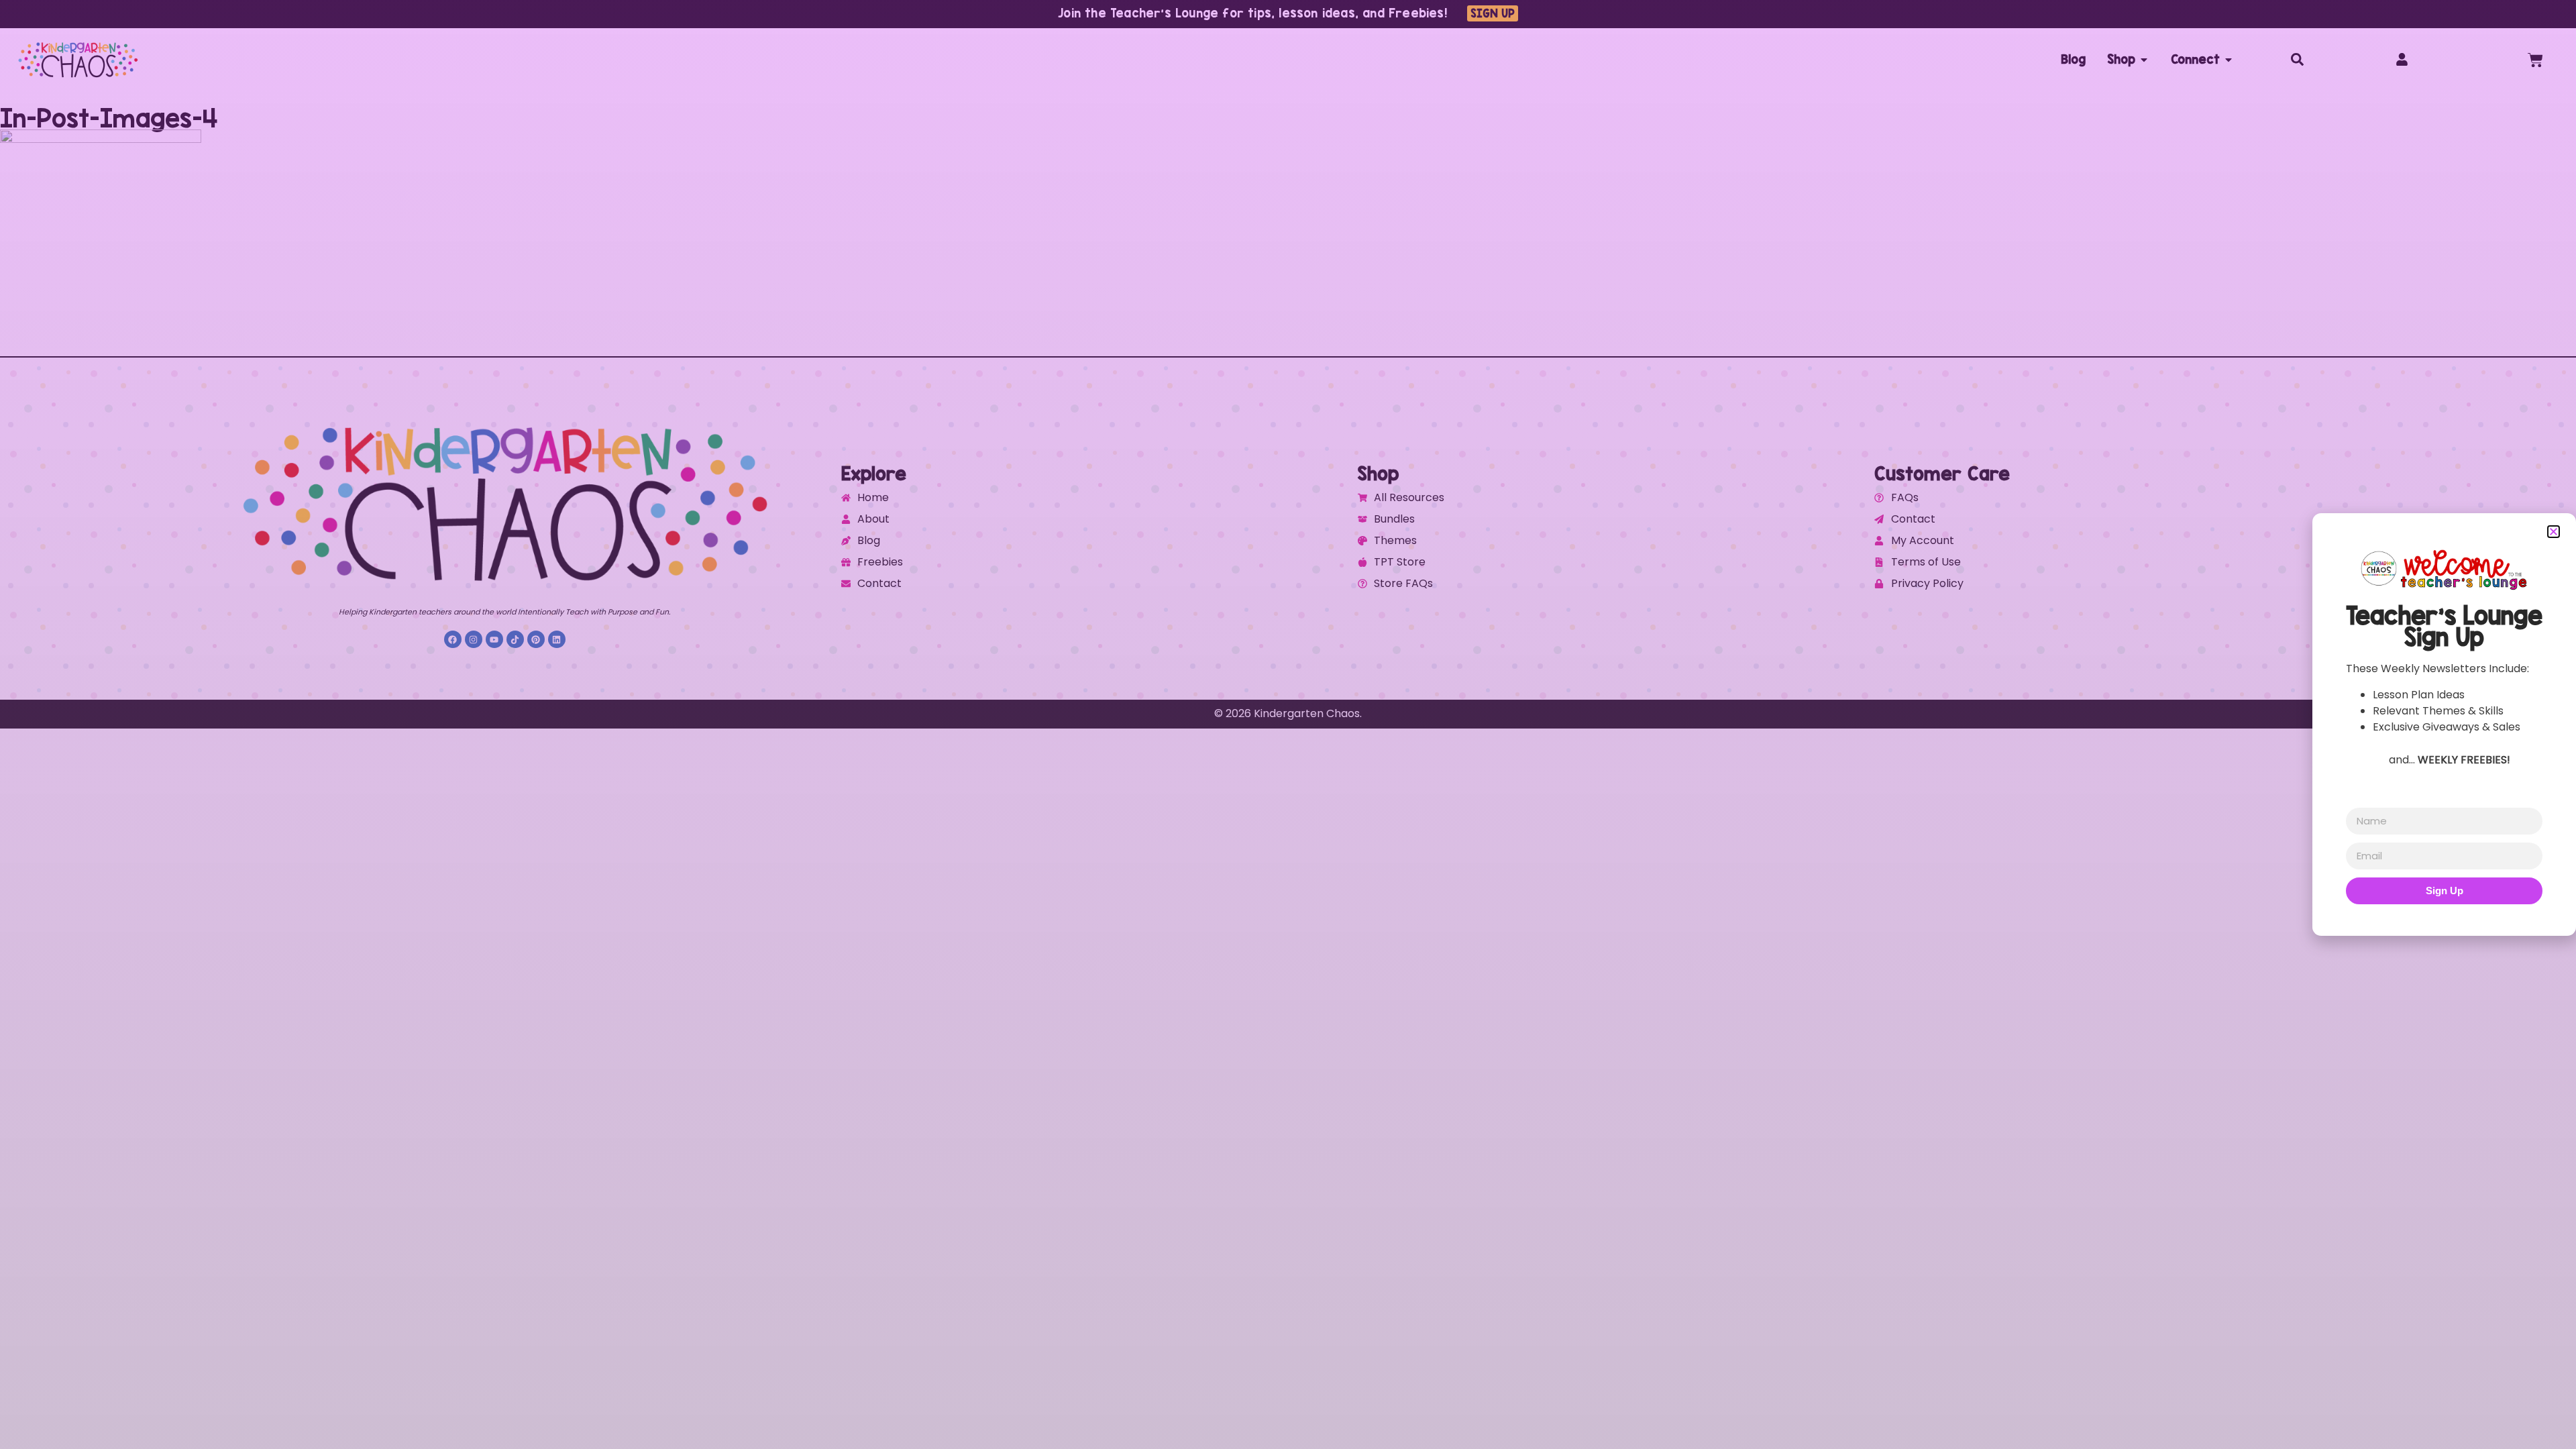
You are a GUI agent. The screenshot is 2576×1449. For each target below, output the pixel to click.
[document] (1288, 724)
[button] (2554, 532)
